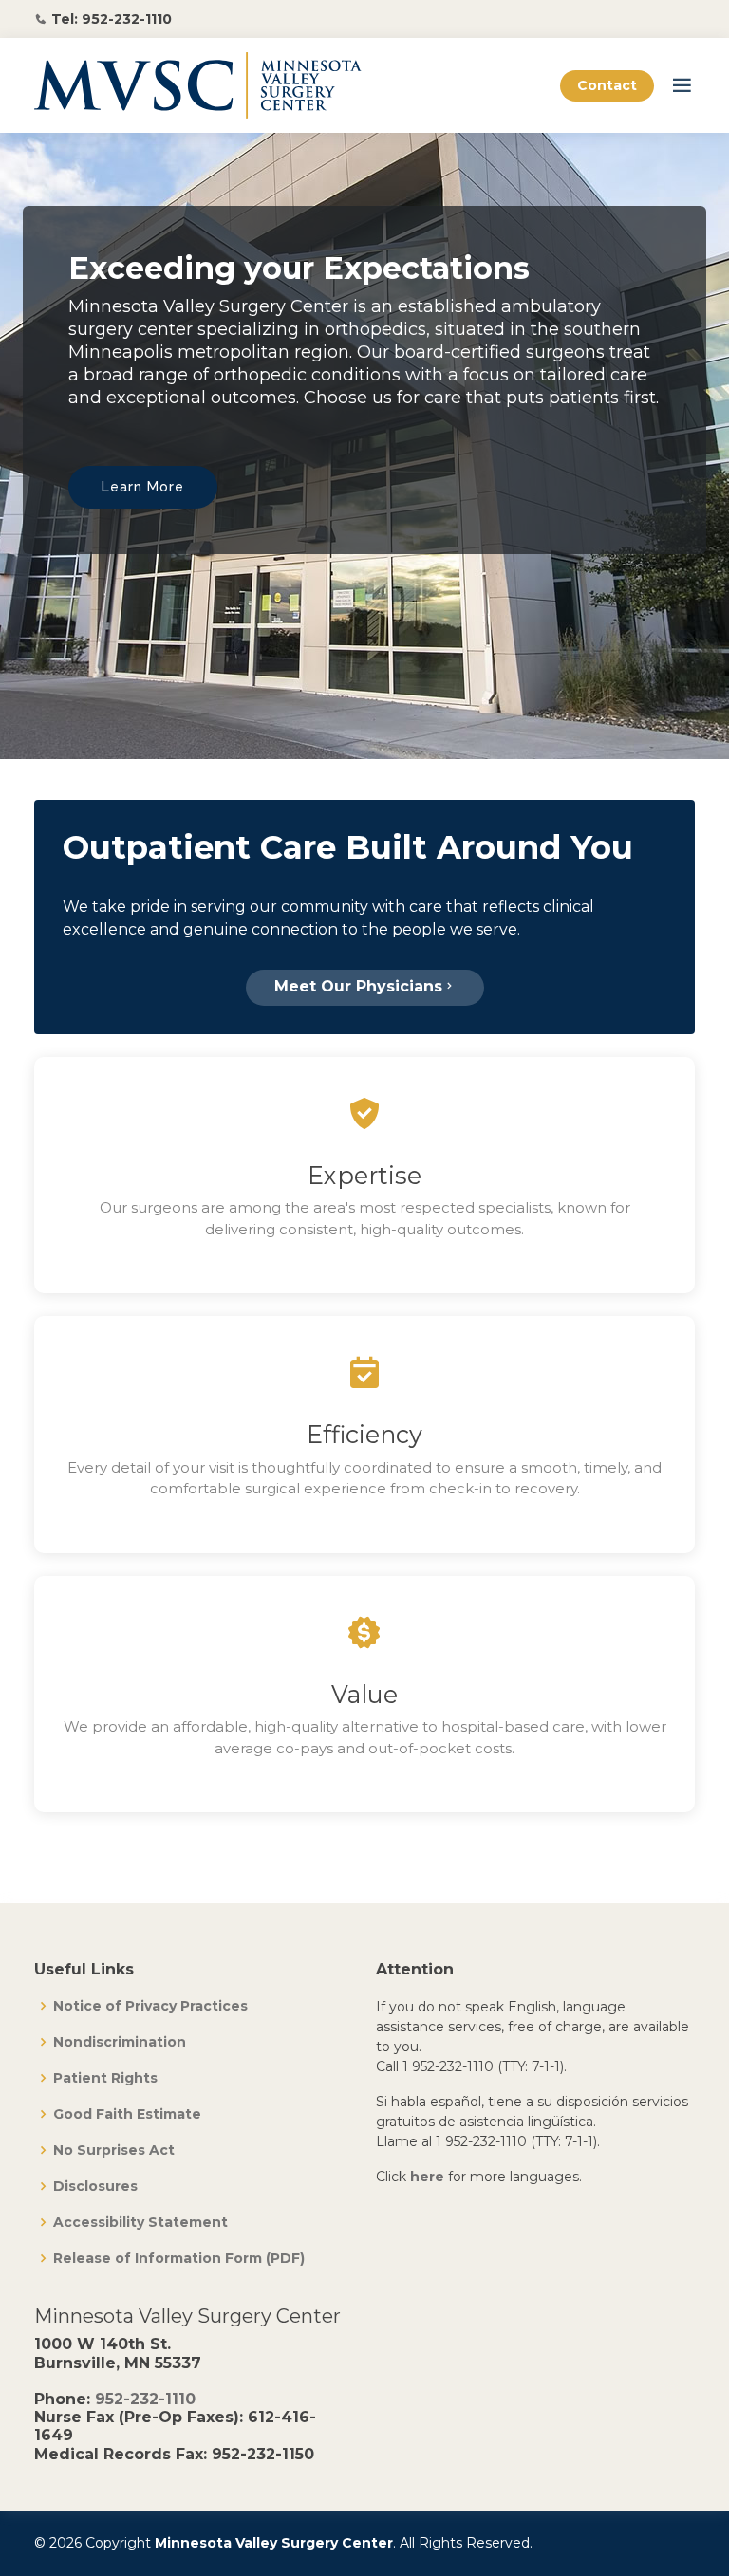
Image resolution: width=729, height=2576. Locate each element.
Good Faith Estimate (127, 2114)
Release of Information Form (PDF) (179, 2258)
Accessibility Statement (140, 2222)
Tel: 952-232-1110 (112, 19)
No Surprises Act (114, 2150)
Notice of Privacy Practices (150, 2006)
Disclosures (95, 2186)
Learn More (143, 487)
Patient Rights (105, 2078)
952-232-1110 (145, 2399)
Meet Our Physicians (358, 986)
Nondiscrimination (120, 2042)
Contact (607, 85)
